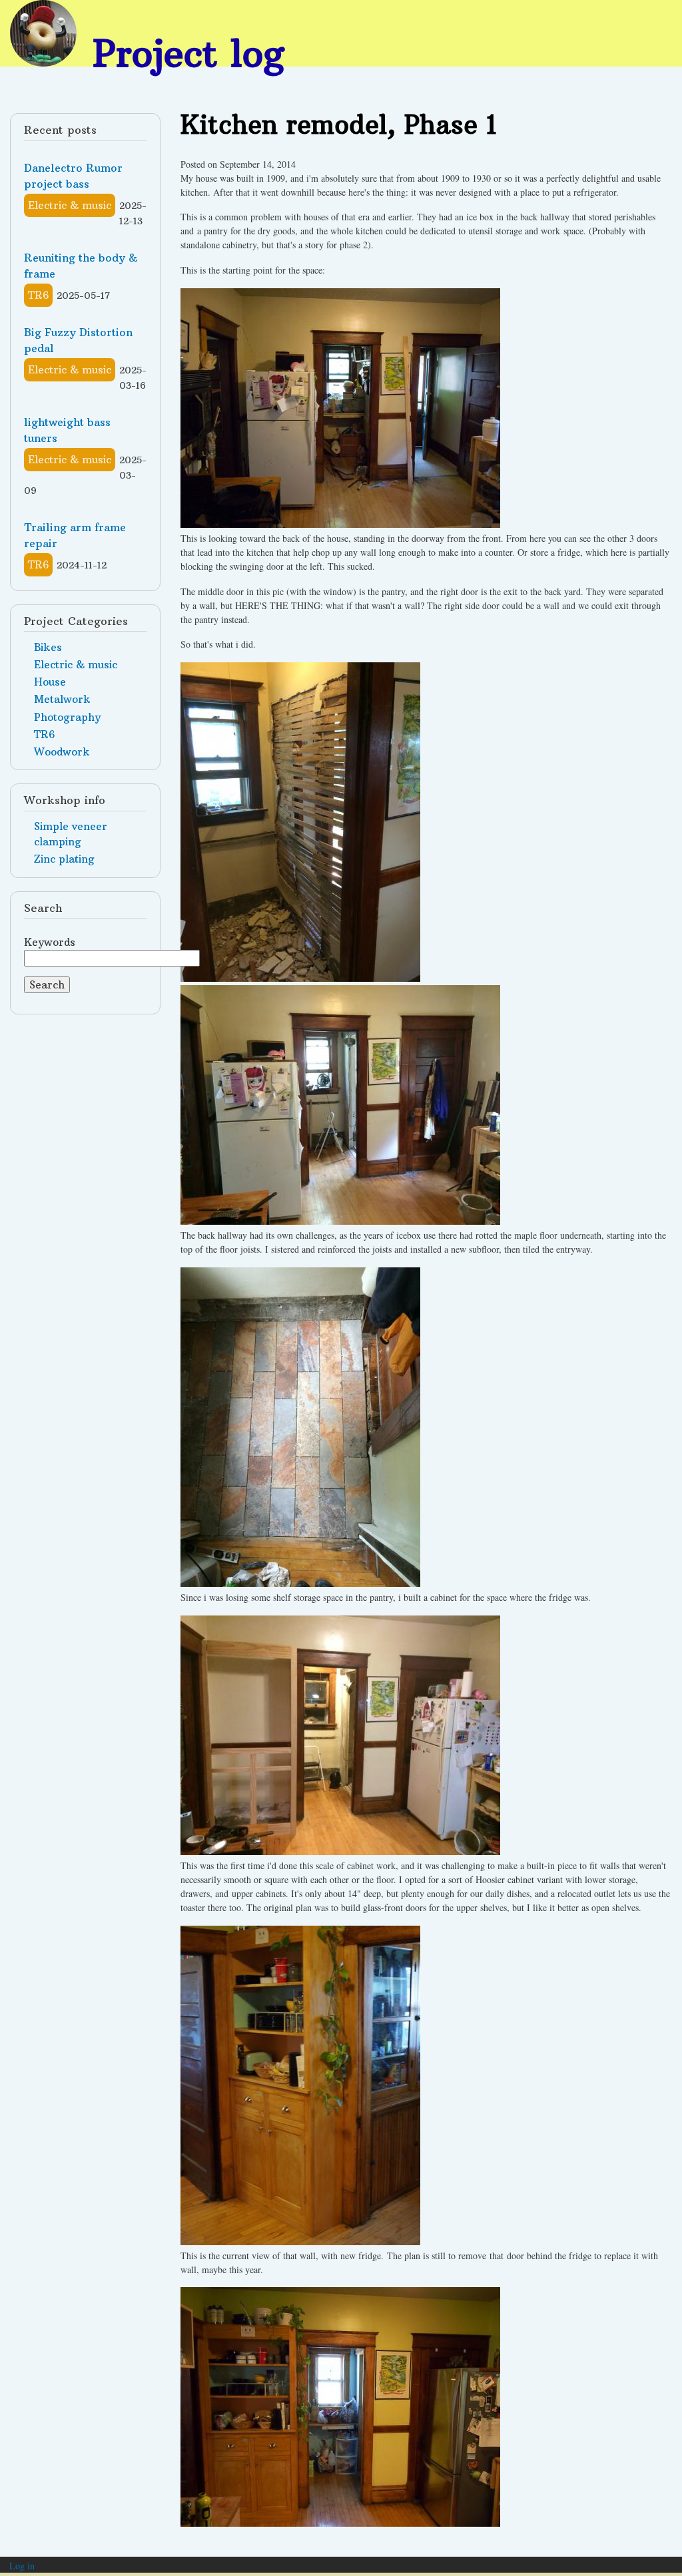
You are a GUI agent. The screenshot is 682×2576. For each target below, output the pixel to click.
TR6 (38, 295)
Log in (22, 2566)
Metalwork (62, 699)
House (50, 682)
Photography (67, 717)
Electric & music (70, 205)
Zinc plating (64, 859)
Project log (188, 53)
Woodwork (62, 752)
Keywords (50, 942)
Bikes (48, 647)
